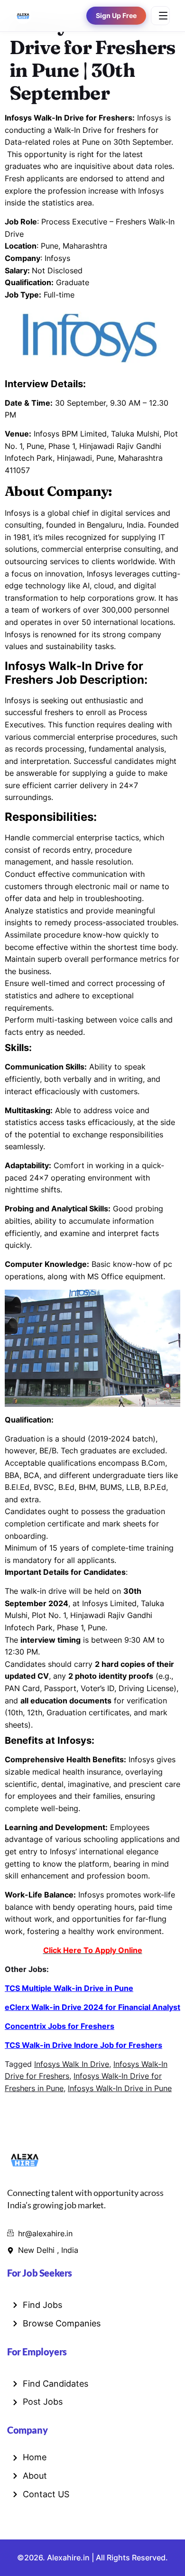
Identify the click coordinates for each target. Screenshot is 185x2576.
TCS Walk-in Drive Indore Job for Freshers (83, 2045)
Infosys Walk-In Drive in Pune (120, 2088)
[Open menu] (160, 16)
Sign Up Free (116, 16)
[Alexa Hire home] (23, 16)
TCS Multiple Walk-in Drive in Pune (69, 1988)
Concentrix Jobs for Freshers (60, 2026)
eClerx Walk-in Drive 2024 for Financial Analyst (92, 2007)
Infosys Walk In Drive (72, 2064)
